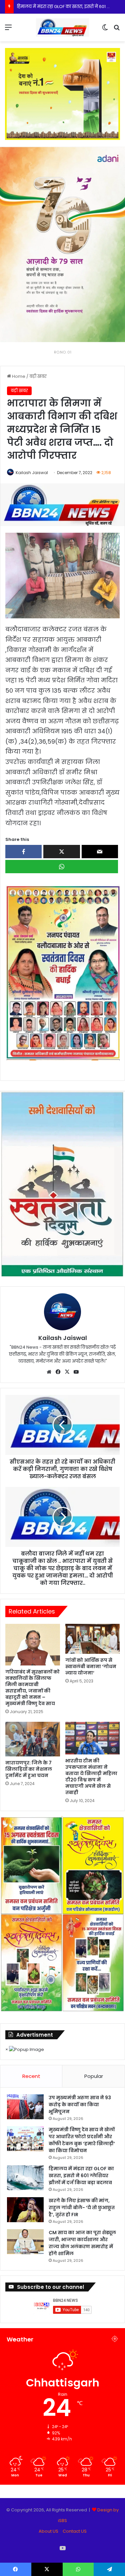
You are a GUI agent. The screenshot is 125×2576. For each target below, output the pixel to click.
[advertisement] (62, 972)
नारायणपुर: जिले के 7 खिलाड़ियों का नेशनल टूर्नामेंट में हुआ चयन (29, 1769)
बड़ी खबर (38, 376)
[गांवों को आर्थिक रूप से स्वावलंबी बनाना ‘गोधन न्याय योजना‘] (93, 1639)
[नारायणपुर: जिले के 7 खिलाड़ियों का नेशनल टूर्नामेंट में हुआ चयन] (33, 1739)
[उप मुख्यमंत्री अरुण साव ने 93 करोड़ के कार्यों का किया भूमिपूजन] (25, 2107)
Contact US (75, 2531)
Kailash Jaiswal (32, 473)
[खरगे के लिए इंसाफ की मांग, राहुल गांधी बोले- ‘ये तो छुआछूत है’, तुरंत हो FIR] (25, 2210)
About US (48, 2531)
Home (18, 376)
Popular (94, 2076)
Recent (31, 2076)
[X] (67, 1372)
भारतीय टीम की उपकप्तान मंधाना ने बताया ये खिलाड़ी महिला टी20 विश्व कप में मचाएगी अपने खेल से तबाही (91, 1777)
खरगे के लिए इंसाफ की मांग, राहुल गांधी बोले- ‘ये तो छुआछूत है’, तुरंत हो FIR (82, 2208)
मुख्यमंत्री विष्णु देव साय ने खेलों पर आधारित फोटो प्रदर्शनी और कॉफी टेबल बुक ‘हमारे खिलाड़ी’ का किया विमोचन (82, 2140)
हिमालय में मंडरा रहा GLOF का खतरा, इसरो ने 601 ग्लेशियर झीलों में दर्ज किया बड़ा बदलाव (81, 2176)
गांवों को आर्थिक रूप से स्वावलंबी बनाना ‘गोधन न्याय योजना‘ (91, 1666)
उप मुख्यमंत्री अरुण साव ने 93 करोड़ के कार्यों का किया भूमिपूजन (80, 2105)
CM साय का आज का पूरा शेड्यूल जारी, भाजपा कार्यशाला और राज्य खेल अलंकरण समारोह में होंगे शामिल (82, 2243)
